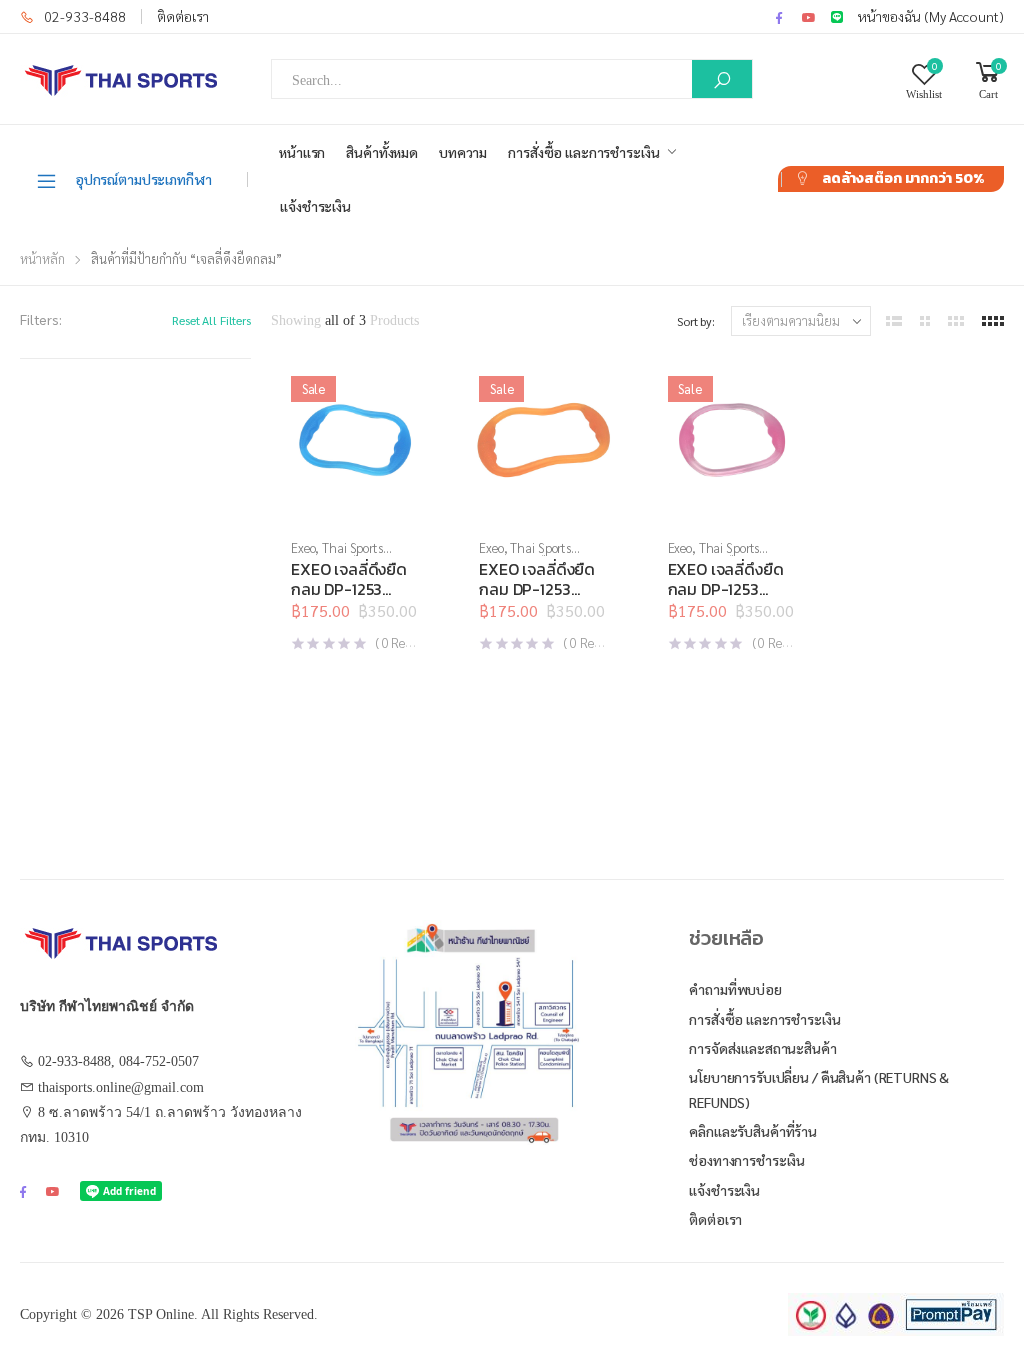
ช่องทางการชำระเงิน (747, 1160)
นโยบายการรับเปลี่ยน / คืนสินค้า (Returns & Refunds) (819, 1089)
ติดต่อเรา (183, 16)
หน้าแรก (302, 152)
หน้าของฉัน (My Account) (931, 16)
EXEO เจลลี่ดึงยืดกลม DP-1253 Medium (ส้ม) (537, 589)
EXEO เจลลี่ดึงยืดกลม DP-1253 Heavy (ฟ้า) (349, 589)
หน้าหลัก (42, 258)
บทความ (463, 152)
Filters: (41, 319)
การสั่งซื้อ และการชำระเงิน (583, 152)
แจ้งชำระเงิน (315, 206)
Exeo (303, 547)
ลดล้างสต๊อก (903, 178)
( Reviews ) (407, 642)
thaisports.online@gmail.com (121, 1087)
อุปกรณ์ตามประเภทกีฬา (143, 179)
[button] (355, 504)
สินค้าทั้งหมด (382, 152)
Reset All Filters (211, 320)
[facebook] (779, 17)
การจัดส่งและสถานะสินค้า (762, 1048)
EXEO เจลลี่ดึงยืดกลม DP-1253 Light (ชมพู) (726, 589)
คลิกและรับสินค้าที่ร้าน (753, 1131)
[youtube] (809, 17)
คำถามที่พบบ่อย (735, 989)
